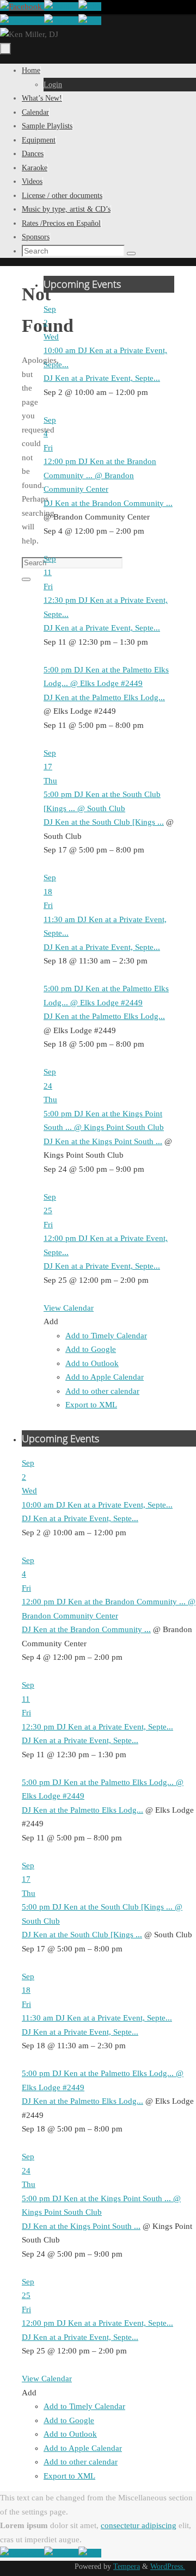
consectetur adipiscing (139, 2525)
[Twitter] (61, 7)
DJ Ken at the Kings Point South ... (103, 1141)
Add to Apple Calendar (105, 1377)
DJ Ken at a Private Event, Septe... (102, 378)
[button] (51, 1321)
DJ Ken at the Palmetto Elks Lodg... (104, 697)
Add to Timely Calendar (106, 1336)
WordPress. (168, 2566)
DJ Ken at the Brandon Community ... (108, 503)
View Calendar (69, 1308)
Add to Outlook (92, 1363)
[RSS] (90, 7)
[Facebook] (22, 7)
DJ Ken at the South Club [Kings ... (104, 822)
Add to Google (91, 1349)
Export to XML (91, 1405)
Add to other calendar (102, 1391)
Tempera (127, 2566)
